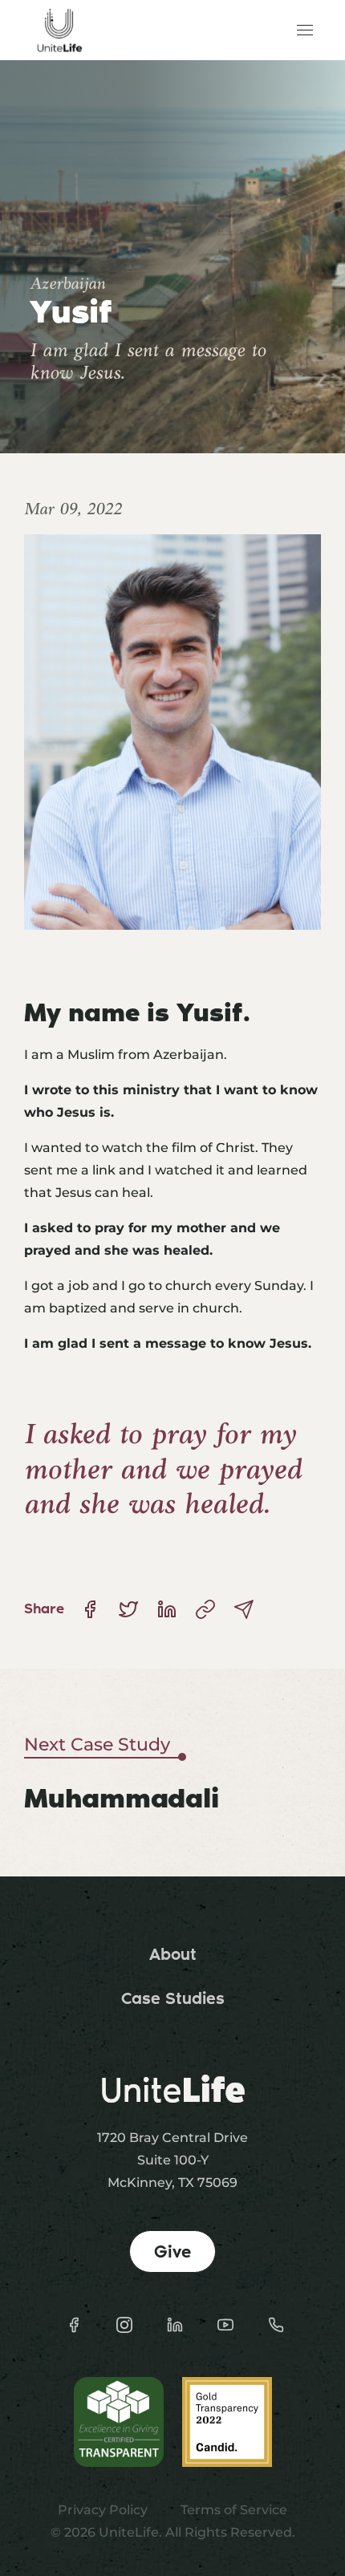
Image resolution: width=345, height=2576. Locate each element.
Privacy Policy (103, 2510)
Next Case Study (97, 1744)
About (173, 1954)
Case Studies (173, 1998)
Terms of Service (234, 2510)
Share (44, 1608)
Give (172, 2251)
